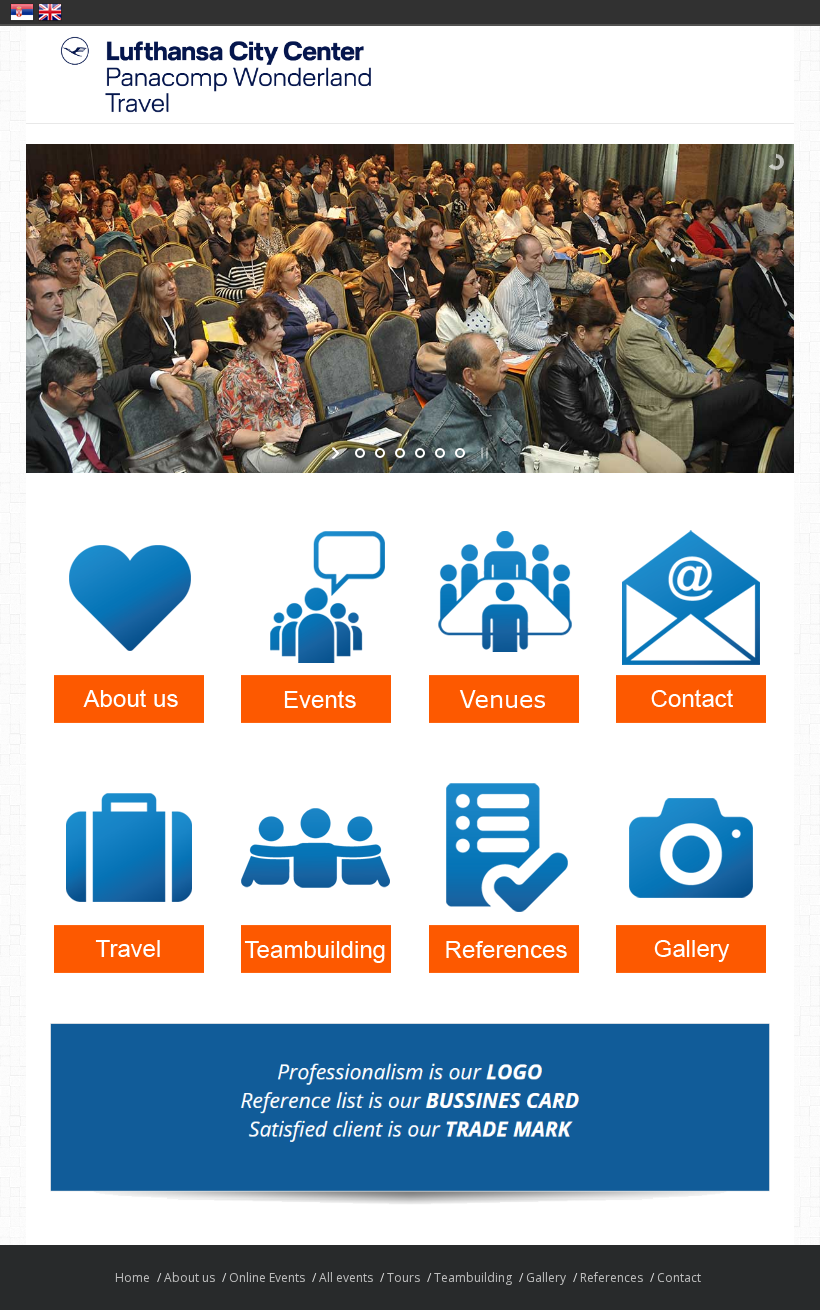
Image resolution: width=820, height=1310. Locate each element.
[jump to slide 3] (400, 453)
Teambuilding (473, 1277)
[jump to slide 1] (360, 453)
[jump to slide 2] (380, 453)
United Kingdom (50, 12)
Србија (22, 12)
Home (132, 1277)
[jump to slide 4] (420, 453)
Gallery (546, 1277)
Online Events (267, 1277)
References (611, 1277)
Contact (679, 1277)
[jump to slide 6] (460, 453)
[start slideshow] (337, 453)
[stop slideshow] (482, 453)
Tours (403, 1277)
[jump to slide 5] (440, 453)
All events (346, 1277)
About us (189, 1277)
